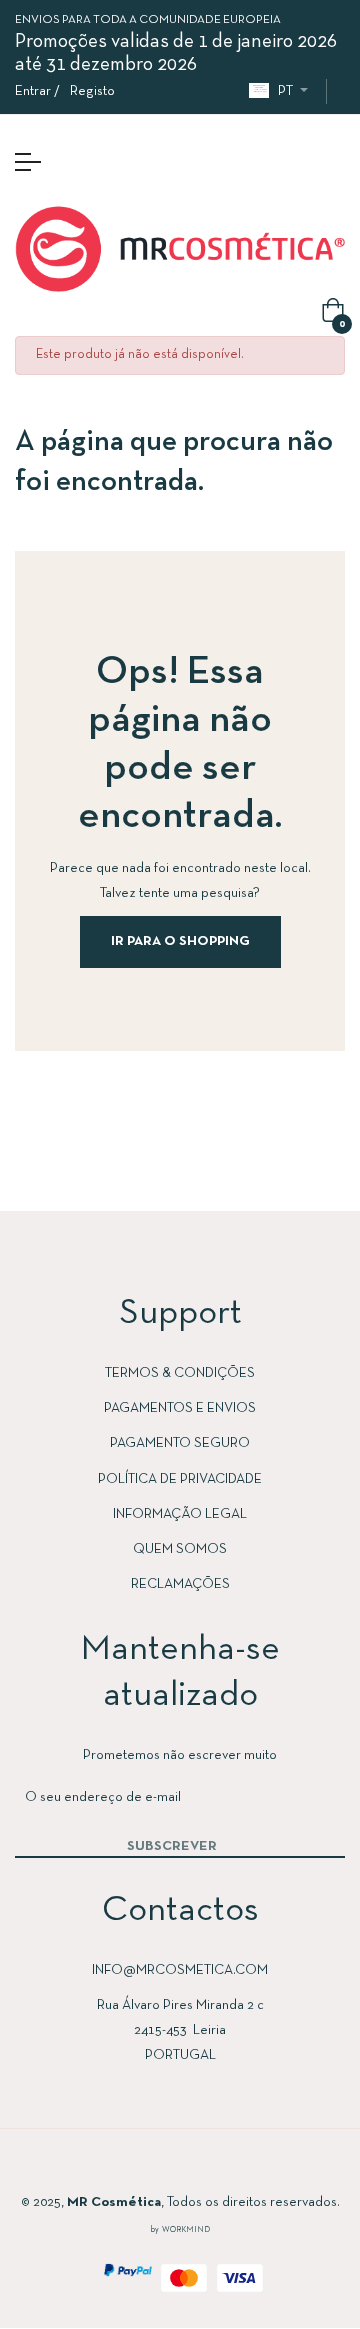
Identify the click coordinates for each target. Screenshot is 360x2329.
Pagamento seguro (180, 1443)
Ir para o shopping (180, 941)
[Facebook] (120, 2167)
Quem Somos (180, 1549)
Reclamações (180, 1584)
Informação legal (180, 1514)
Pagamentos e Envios (180, 1408)
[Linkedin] (200, 2167)
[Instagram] (160, 2167)
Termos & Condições (180, 1373)
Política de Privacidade (180, 1479)
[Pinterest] (240, 2167)
